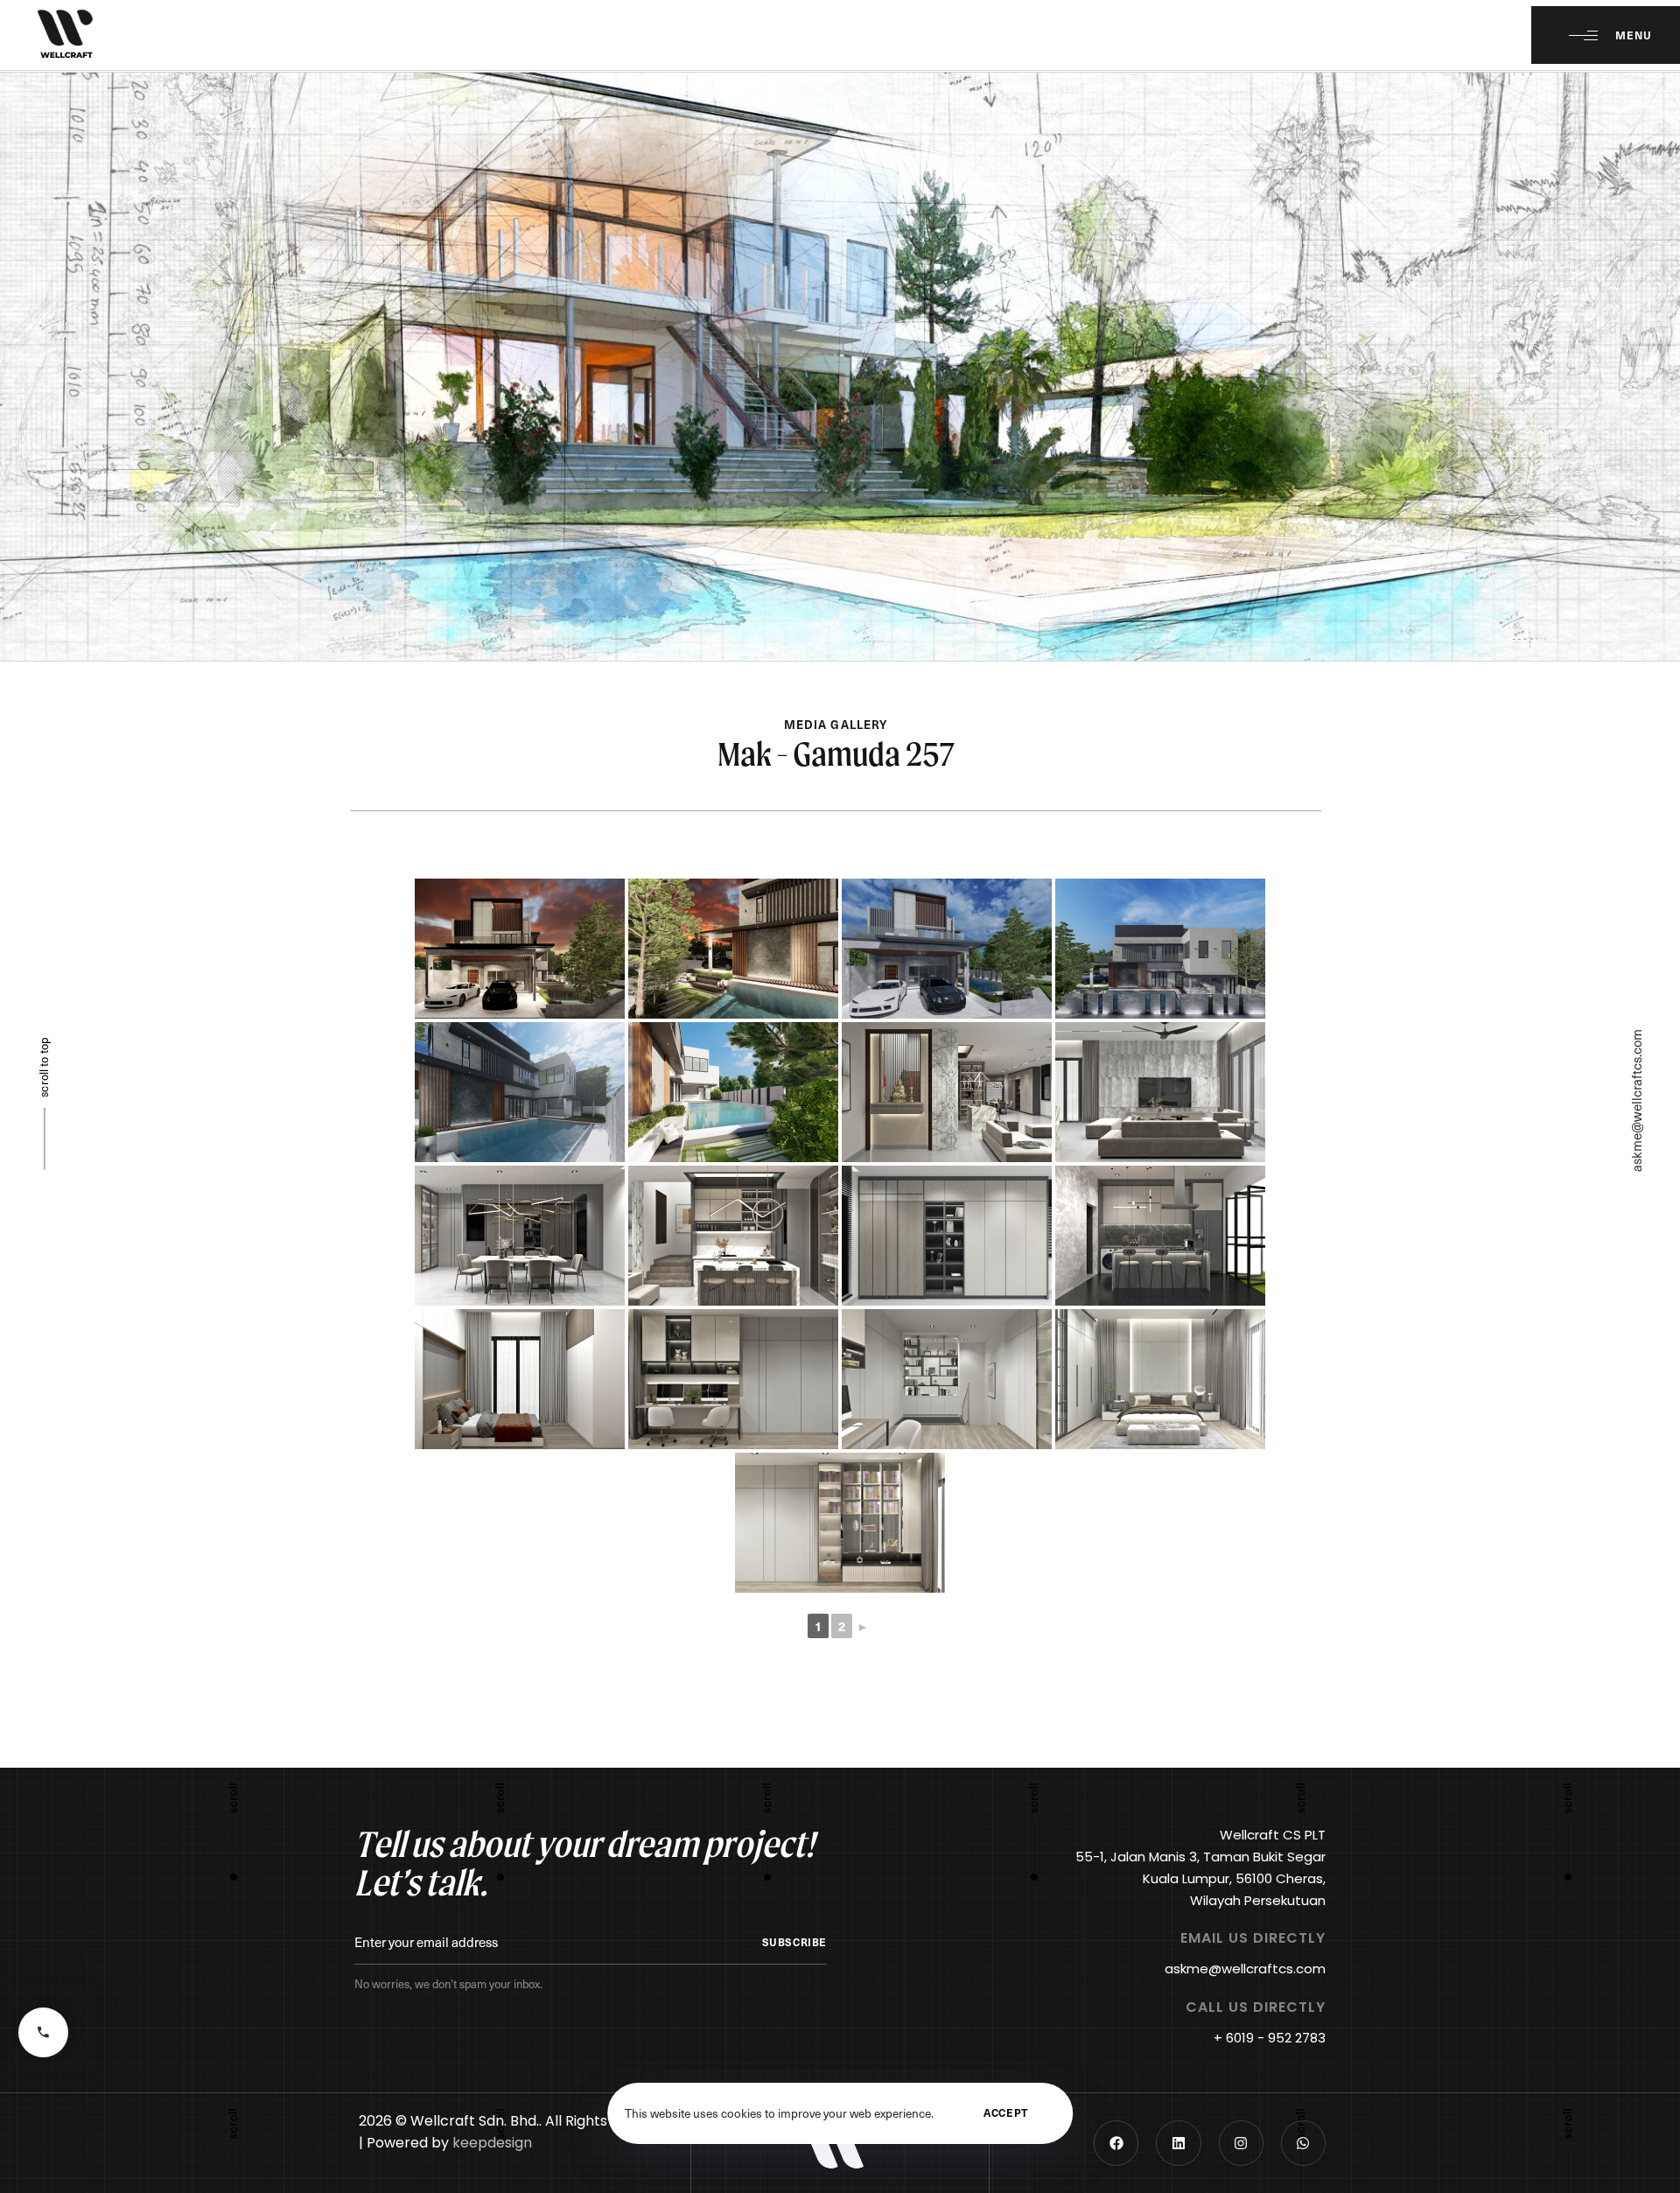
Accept (1006, 2112)
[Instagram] (1241, 2143)
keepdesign (492, 2143)
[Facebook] (1116, 2143)
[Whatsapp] (1303, 2143)
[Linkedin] (1178, 2143)
